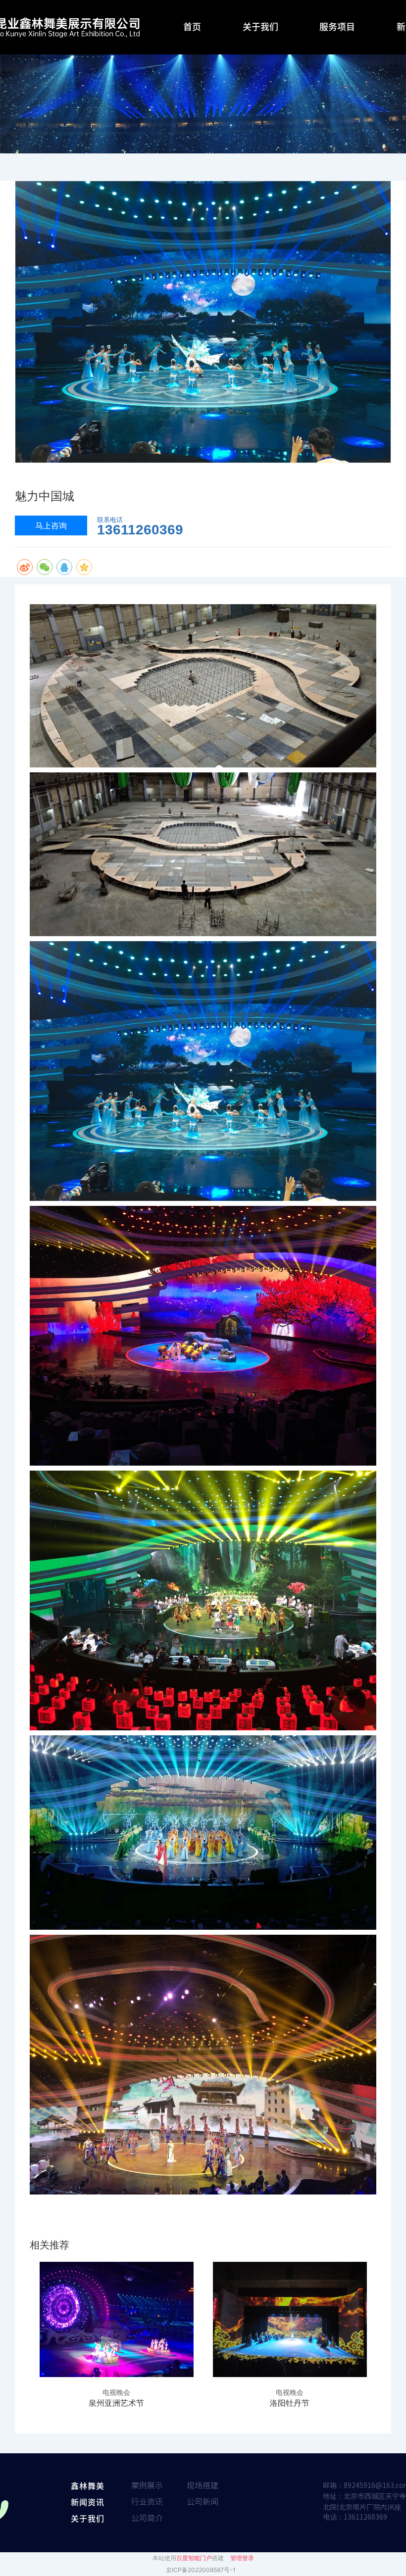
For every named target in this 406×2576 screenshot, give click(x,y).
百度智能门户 (194, 2558)
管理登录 (242, 2558)
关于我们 (260, 26)
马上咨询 (51, 525)
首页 (192, 26)
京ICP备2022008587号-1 (201, 2570)
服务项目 (337, 26)
